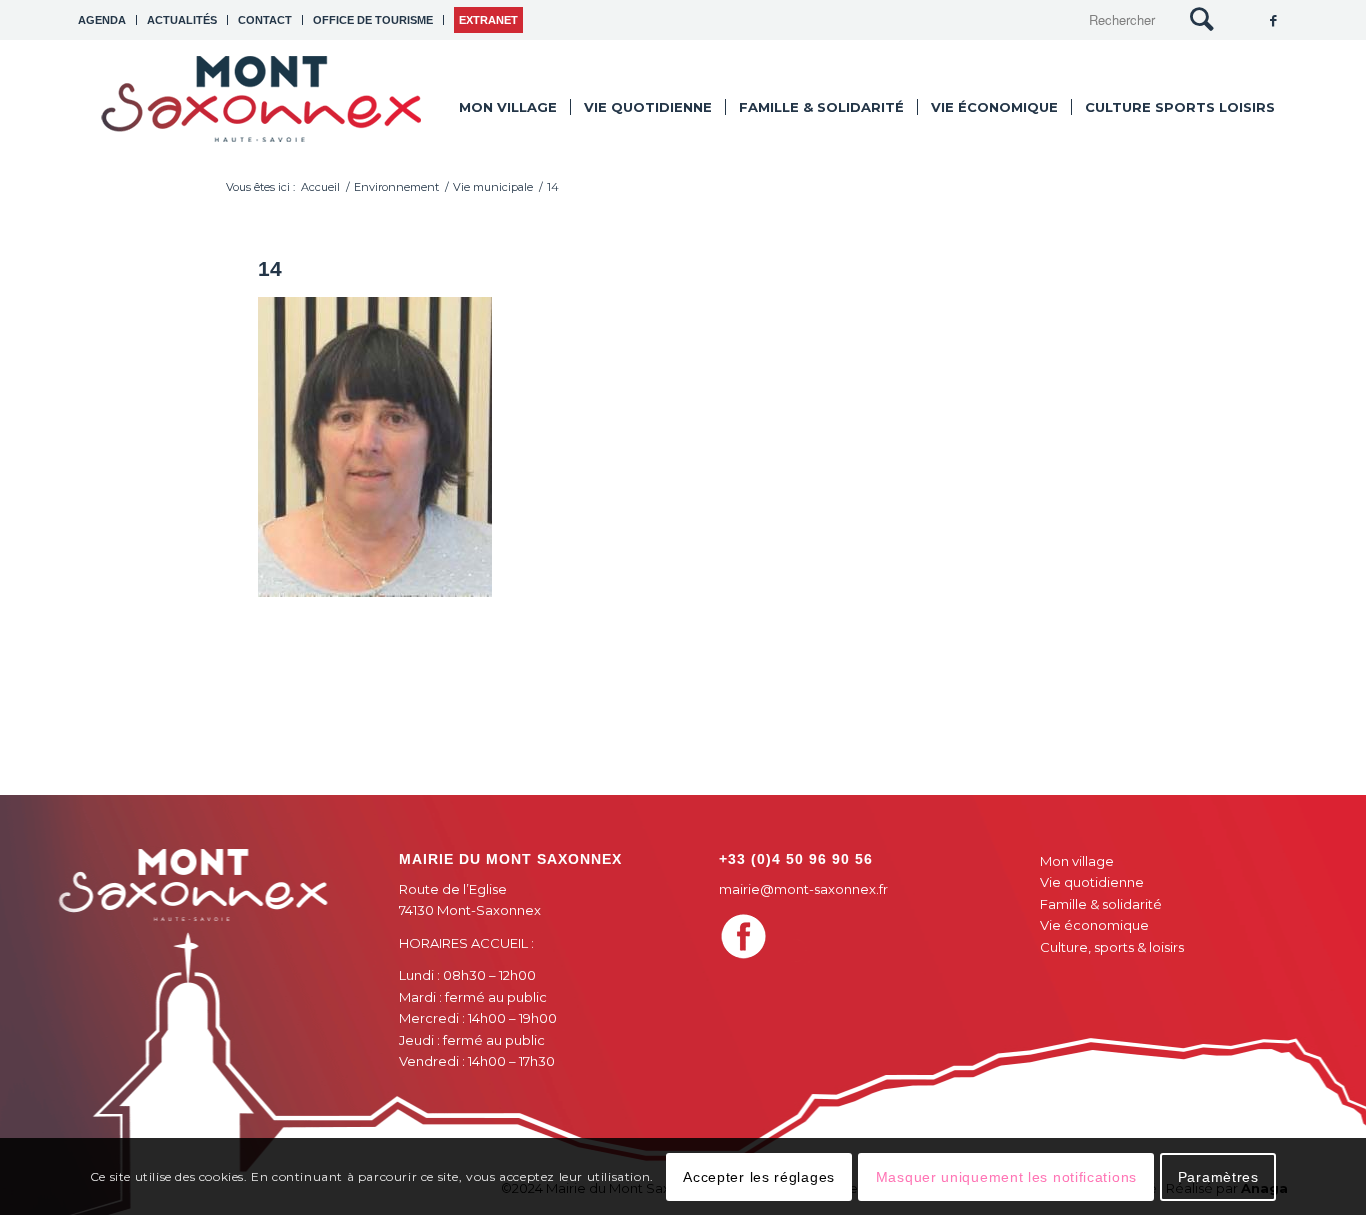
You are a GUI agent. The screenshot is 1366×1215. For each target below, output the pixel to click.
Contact (265, 20)
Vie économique (1094, 925)
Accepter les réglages (759, 1176)
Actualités (182, 20)
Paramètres (1218, 1176)
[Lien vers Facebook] (1273, 20)
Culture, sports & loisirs (1112, 947)
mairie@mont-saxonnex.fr (803, 889)
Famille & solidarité (1101, 904)
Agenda (102, 20)
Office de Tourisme (373, 20)
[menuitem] (107, 20)
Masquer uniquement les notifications (1006, 1176)
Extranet (488, 20)
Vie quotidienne (1092, 882)
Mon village (1077, 861)
